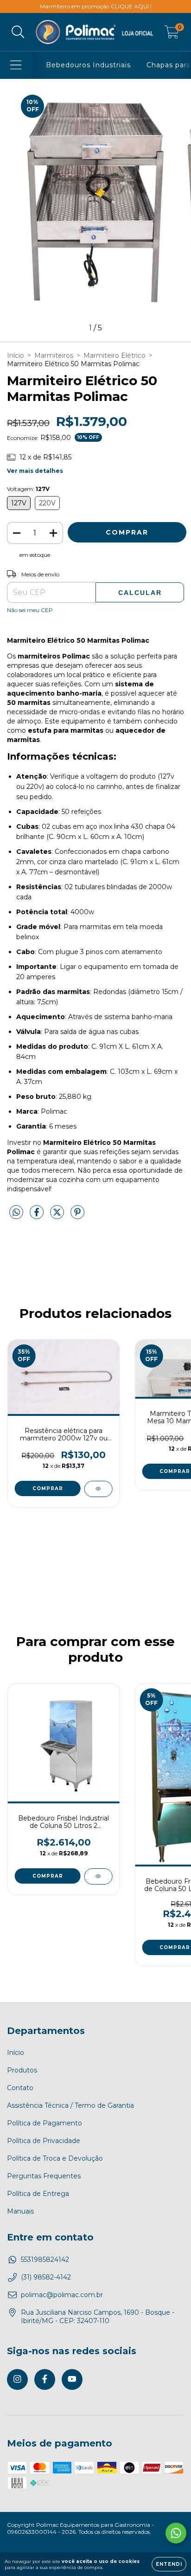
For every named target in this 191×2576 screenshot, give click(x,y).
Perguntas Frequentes (44, 2176)
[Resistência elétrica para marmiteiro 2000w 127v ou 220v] (98, 1489)
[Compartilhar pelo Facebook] (38, 1216)
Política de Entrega (38, 2194)
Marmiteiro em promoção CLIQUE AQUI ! (96, 6)
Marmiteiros (54, 355)
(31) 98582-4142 (46, 2277)
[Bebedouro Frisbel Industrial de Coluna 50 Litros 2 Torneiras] (98, 1876)
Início (16, 355)
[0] (172, 34)
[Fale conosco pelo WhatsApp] (176, 2533)
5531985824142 (45, 2260)
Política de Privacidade (44, 2141)
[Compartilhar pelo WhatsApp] (16, 1213)
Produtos (22, 2070)
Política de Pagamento (45, 2123)
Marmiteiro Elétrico (115, 355)
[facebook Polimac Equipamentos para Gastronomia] (45, 2379)
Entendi (169, 2564)
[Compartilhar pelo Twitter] (58, 1216)
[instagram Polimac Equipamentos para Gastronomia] (17, 2379)
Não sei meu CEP (30, 610)
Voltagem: (28, 489)
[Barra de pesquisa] (18, 32)
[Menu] (16, 65)
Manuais (20, 2211)
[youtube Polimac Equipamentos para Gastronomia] (72, 2379)
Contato (20, 2088)
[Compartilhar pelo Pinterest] (77, 1216)
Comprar (48, 1488)
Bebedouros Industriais (88, 65)
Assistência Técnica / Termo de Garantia (70, 2105)
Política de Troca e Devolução (55, 2158)
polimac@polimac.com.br (62, 2295)
